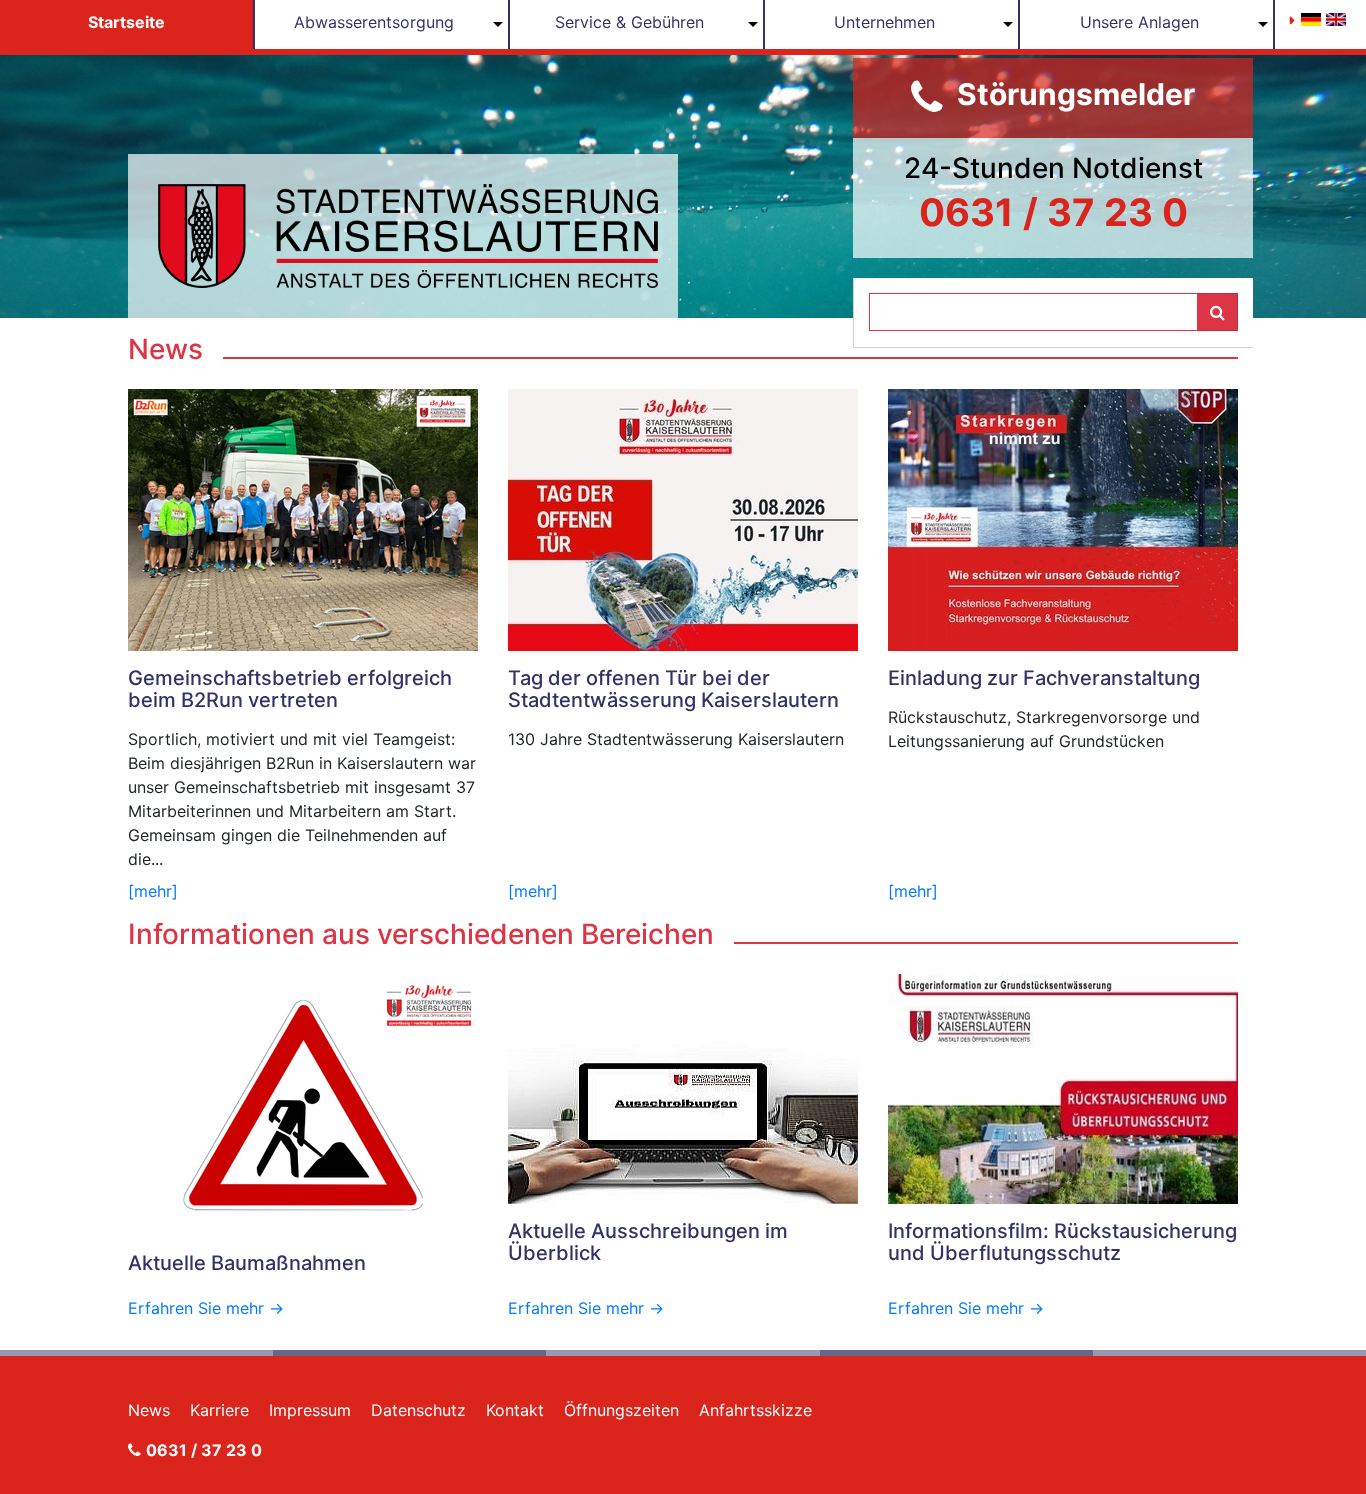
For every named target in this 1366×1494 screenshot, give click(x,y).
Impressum (310, 1410)
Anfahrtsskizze (755, 1410)
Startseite (126, 22)
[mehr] (153, 891)
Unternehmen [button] (884, 22)
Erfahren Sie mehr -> (206, 1308)
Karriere (219, 1410)
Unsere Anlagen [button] (1139, 22)
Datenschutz (418, 1410)
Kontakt (515, 1410)
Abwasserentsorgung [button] (374, 22)
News (149, 1410)
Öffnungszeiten (621, 1410)
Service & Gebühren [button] (629, 22)
